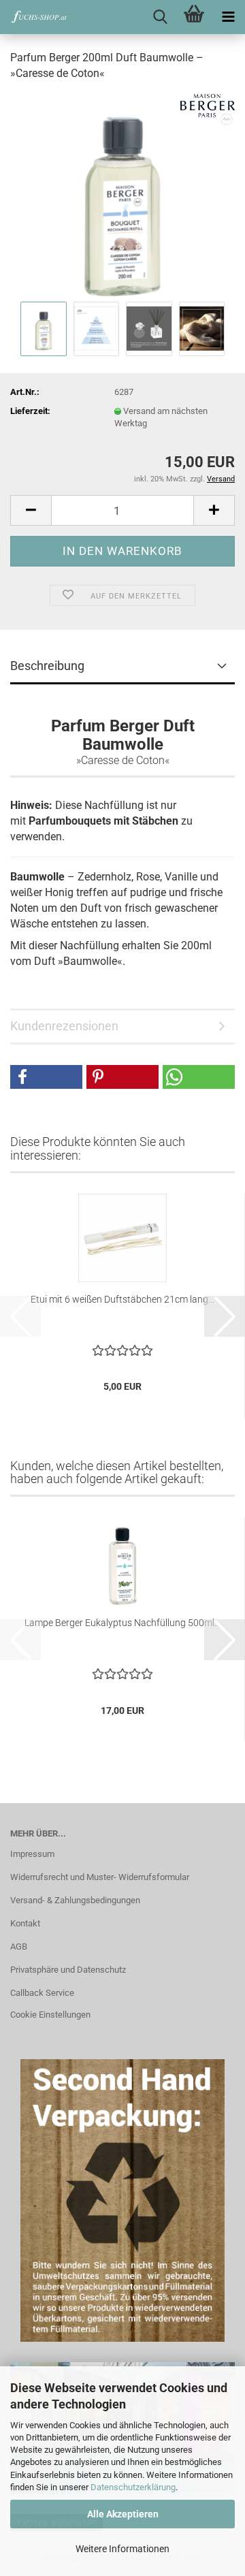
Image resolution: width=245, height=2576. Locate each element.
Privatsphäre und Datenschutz (68, 1970)
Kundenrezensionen (64, 1026)
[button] (31, 510)
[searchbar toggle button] (160, 17)
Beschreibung (47, 666)
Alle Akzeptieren (123, 2514)
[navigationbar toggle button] (228, 17)
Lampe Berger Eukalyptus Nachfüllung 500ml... (122, 1623)
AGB (19, 1946)
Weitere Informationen (122, 2549)
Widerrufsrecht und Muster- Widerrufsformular (100, 1877)
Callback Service (42, 1993)
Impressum (32, 1854)
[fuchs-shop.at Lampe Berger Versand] (34, 17)
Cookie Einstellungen (50, 2015)
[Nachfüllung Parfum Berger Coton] (122, 195)
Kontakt (25, 1923)
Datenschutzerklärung (133, 2487)
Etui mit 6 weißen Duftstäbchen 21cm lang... (122, 1299)
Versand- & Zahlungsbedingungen (75, 1900)
